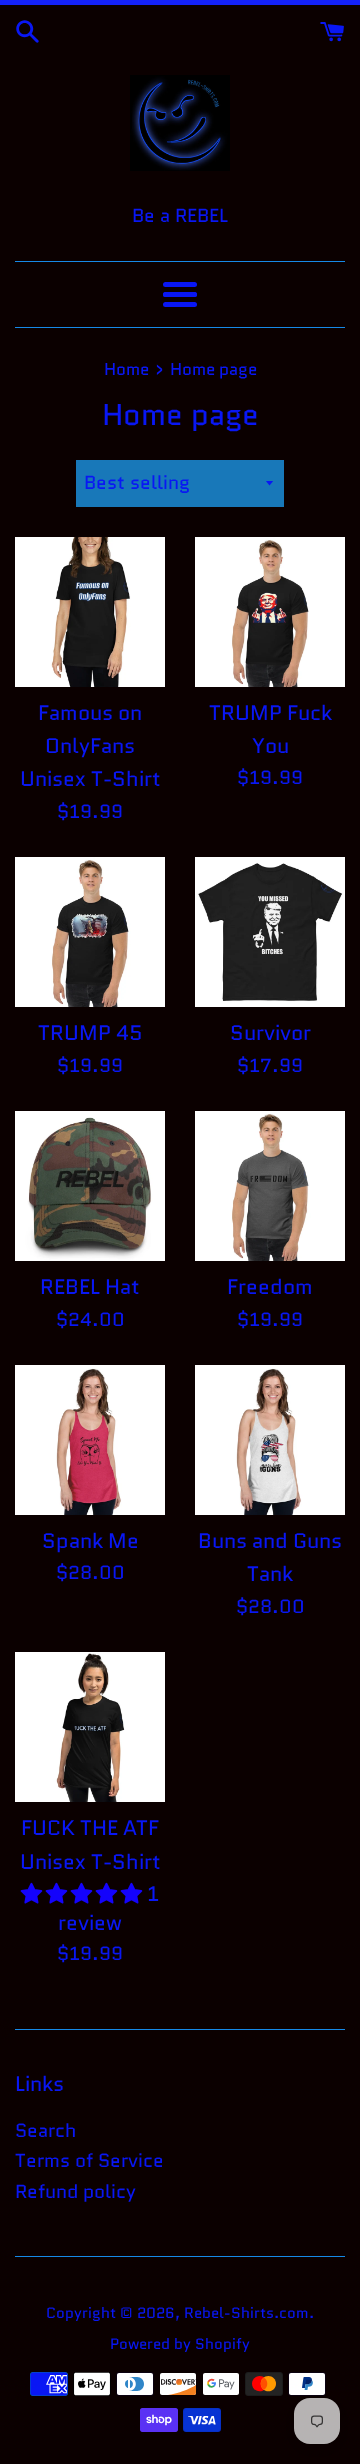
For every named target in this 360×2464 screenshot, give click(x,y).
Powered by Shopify (180, 2344)
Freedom (270, 1287)
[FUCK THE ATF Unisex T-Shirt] (90, 1727)
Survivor (270, 1033)
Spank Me (90, 1541)
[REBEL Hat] (90, 1186)
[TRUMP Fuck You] (270, 612)
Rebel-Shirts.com (246, 2313)
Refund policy (75, 2191)
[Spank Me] (90, 1440)
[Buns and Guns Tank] (270, 1440)
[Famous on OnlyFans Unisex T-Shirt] (90, 612)
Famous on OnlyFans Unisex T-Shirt (90, 746)
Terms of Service (89, 2160)
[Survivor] (270, 932)
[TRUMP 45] (90, 932)
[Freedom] (270, 1186)
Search (45, 2130)
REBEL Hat (90, 1287)
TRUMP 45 (90, 1033)
